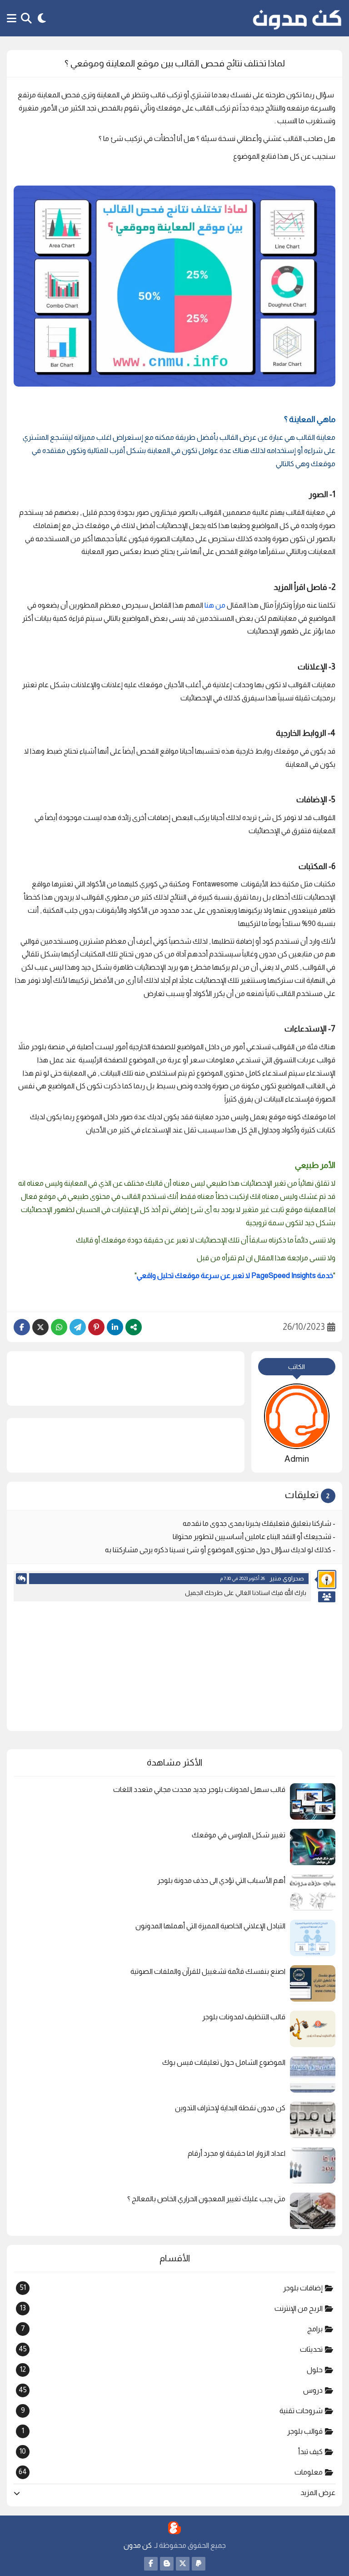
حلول (171, 2370)
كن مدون (138, 2545)
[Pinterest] (96, 1327)
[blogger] (167, 2564)
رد (21, 1579)
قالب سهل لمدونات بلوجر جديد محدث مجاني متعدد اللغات (199, 1789)
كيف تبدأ (171, 2451)
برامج (172, 2329)
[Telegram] (78, 1327)
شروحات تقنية (172, 2410)
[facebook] (151, 2564)
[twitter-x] (183, 2564)
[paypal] (199, 2564)
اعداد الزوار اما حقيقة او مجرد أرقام (237, 2153)
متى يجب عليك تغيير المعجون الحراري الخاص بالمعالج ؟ (206, 2199)
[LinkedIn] (115, 1327)
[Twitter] (40, 1327)
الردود (327, 1597)
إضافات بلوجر (171, 2288)
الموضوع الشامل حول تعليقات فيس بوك (224, 2062)
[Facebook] (22, 1327)
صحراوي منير (287, 1578)
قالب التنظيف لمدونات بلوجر (244, 2017)
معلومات (170, 2472)
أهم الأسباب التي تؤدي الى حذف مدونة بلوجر (221, 1880)
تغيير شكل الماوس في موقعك (239, 1835)
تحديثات (170, 2349)
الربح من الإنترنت (171, 2308)
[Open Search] (26, 18)
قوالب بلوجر (172, 2431)
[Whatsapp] (59, 1327)
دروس (170, 2390)
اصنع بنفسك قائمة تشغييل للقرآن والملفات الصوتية (208, 1971)
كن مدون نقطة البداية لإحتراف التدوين (230, 2108)
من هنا (214, 605)
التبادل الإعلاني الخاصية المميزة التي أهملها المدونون (210, 1926)
